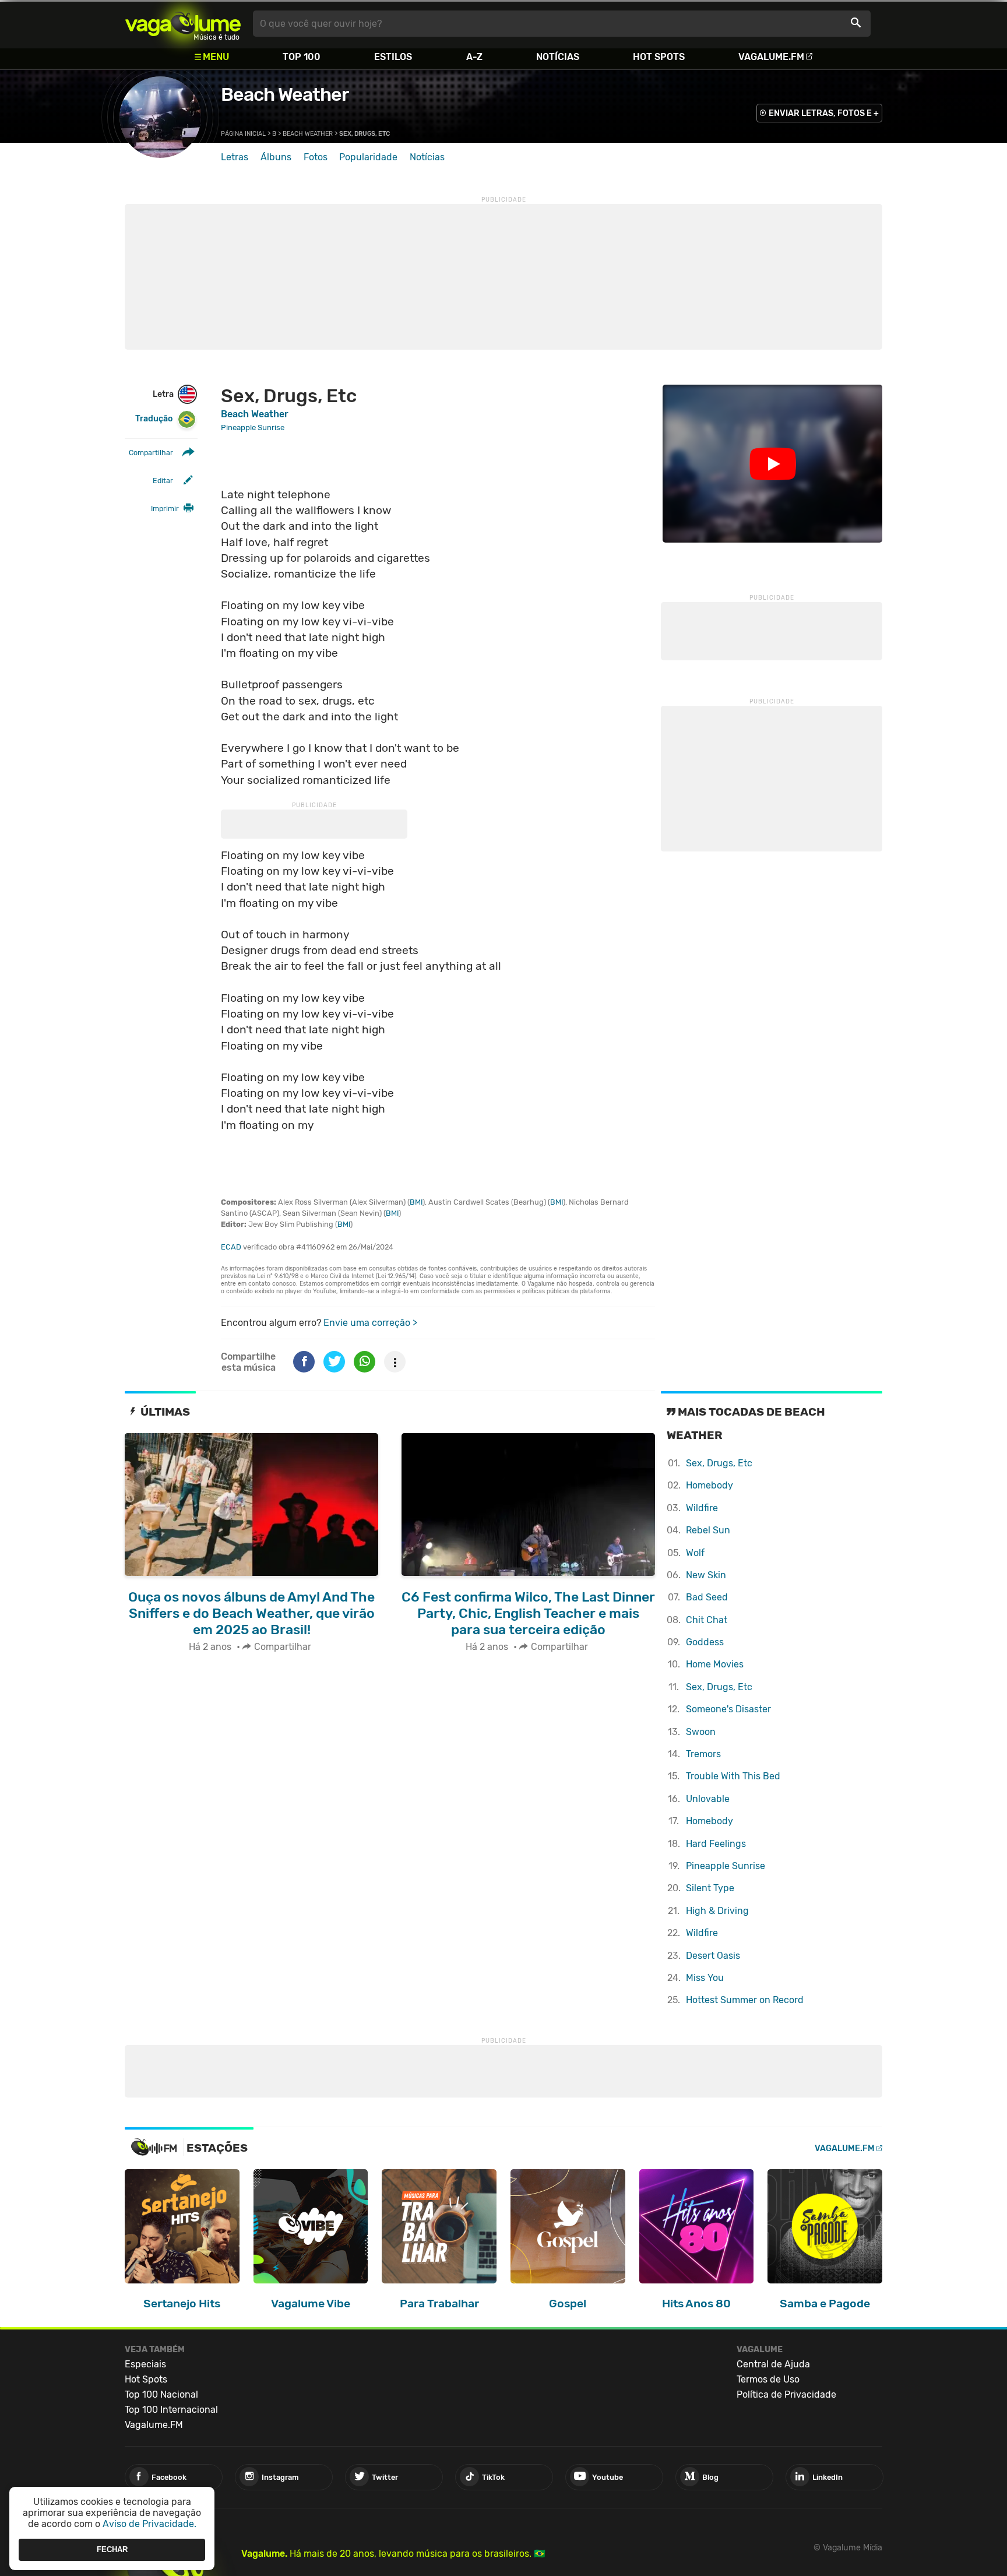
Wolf (695, 1553)
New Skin (706, 1575)
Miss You (705, 1978)
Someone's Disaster (728, 1709)
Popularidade (368, 157)
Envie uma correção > (370, 1323)
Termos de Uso (768, 2379)
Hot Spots (659, 57)
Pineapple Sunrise (726, 1866)
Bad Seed (707, 1597)
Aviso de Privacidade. (149, 2524)
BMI (416, 1202)
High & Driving (717, 1911)
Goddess (705, 1642)
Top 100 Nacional (161, 2394)
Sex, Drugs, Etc (719, 1463)
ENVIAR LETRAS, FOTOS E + (824, 113)
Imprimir (165, 508)
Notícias (558, 57)
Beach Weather (285, 94)
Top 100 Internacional (171, 2410)
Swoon (701, 1732)
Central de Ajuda (773, 2364)
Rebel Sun (708, 1530)
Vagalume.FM (771, 57)
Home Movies (715, 1664)
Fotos (316, 157)
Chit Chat (707, 1620)
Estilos (393, 57)
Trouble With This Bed (733, 1776)
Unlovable (708, 1799)
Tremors (703, 1754)
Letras (235, 157)
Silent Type (710, 1888)
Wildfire (702, 1508)
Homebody (710, 1485)
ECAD (231, 1247)
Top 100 (302, 57)
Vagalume (183, 24)
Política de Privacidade (786, 2394)
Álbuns (276, 157)
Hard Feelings (716, 1844)
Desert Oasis (713, 1956)
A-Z (474, 57)
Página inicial (243, 134)
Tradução (154, 419)
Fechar (112, 2549)
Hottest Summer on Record (745, 2000)
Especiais (145, 2364)
